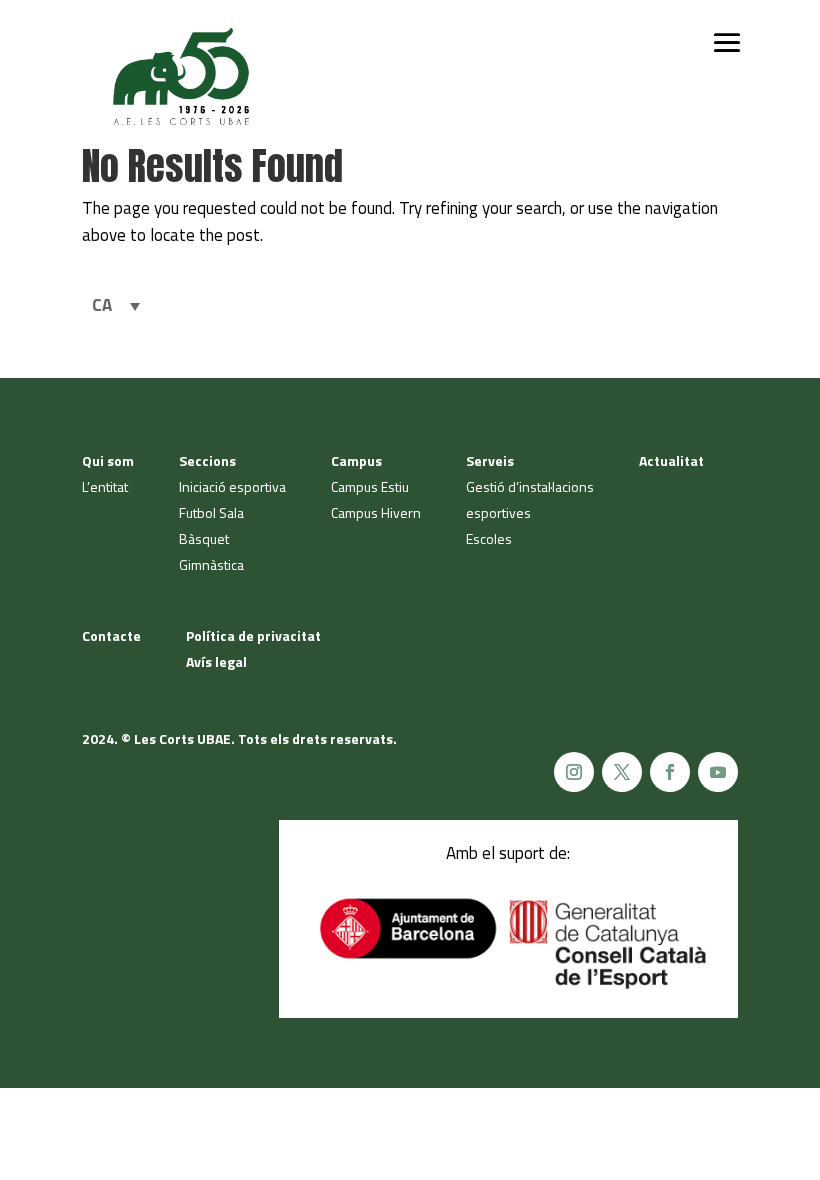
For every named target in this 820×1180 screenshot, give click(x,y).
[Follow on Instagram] (574, 772)
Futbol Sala (211, 512)
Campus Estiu (370, 486)
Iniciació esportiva (232, 486)
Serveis (490, 460)
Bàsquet (204, 538)
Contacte (111, 635)
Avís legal (216, 661)
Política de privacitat (253, 635)
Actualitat (671, 460)
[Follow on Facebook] (670, 772)
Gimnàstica (211, 564)
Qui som (108, 460)
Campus (356, 460)
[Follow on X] (622, 772)
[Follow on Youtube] (718, 772)
